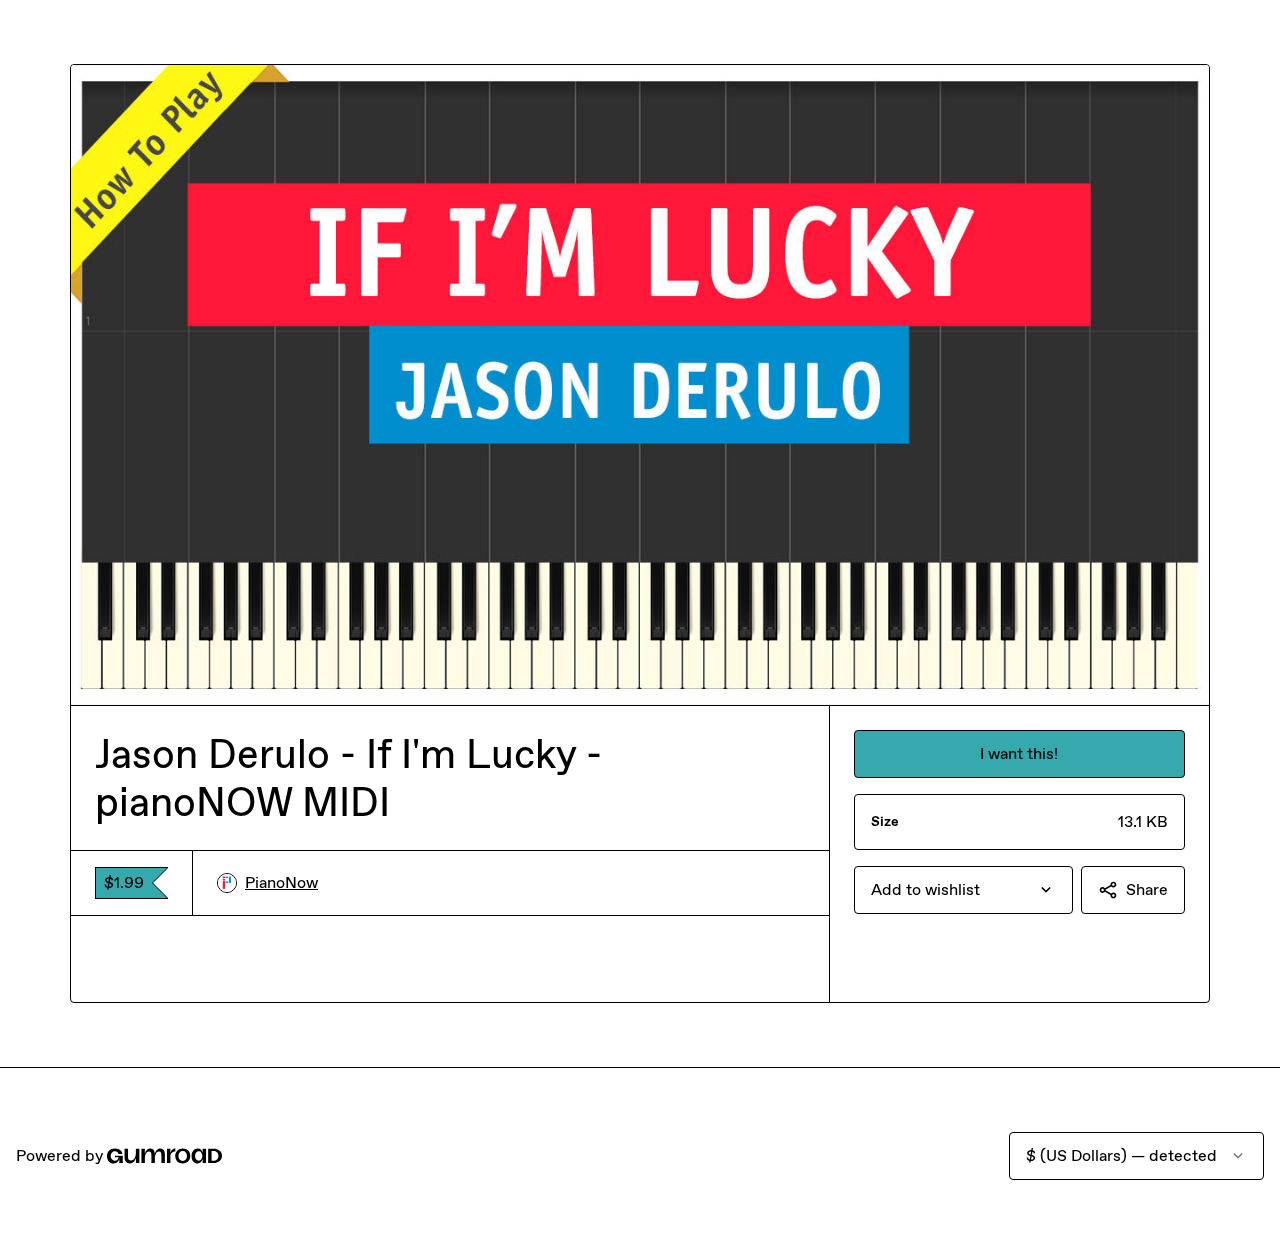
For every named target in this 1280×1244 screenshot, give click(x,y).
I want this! (1019, 753)
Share (1147, 889)
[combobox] (963, 890)
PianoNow (281, 882)
